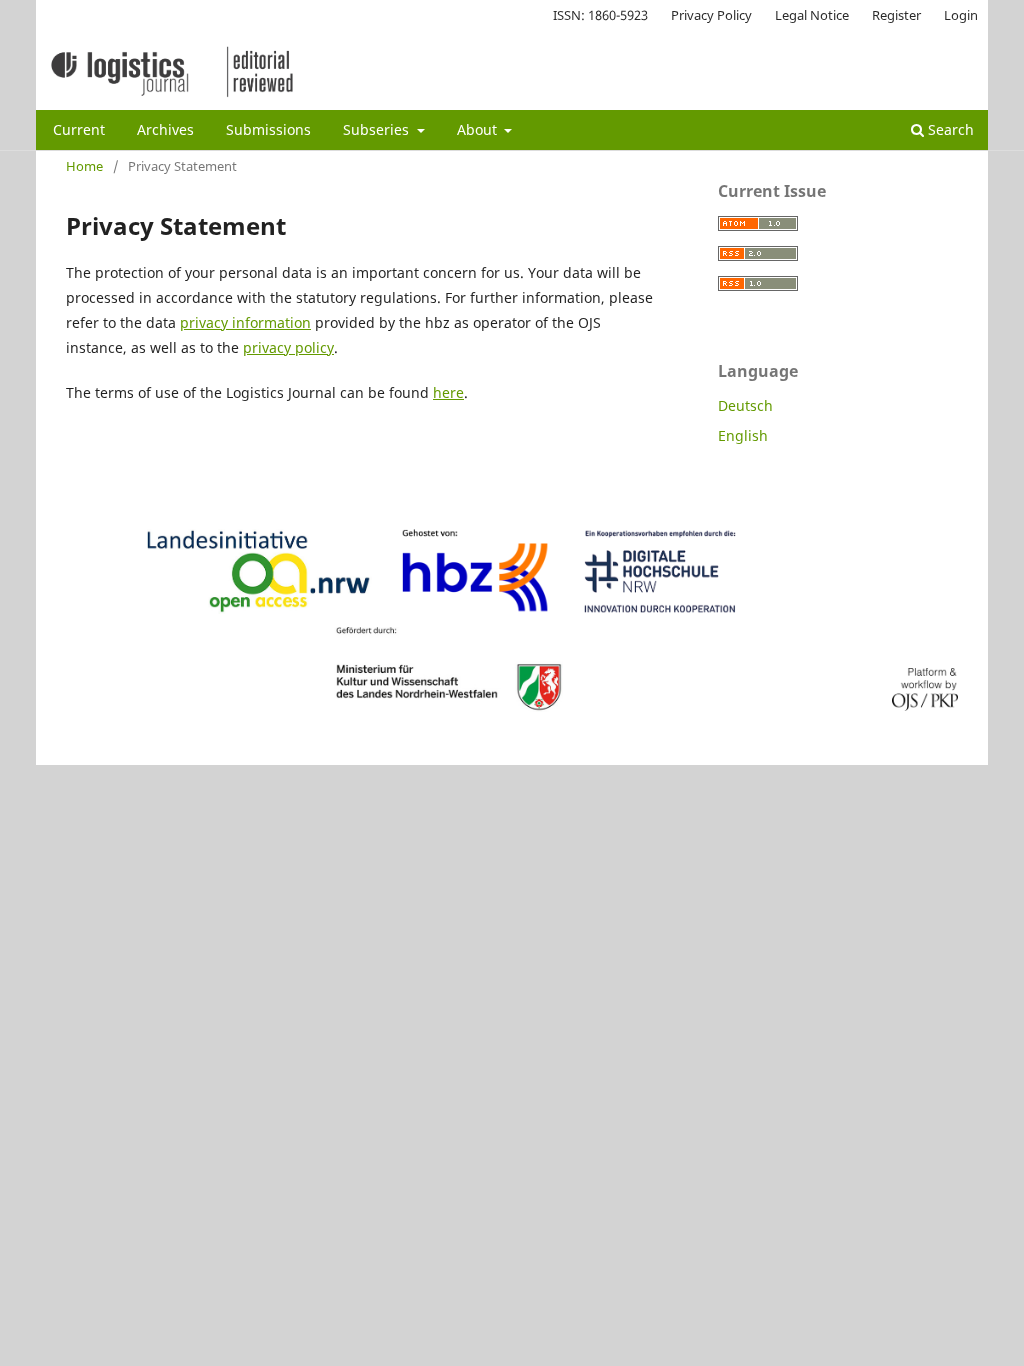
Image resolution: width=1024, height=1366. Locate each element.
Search (949, 129)
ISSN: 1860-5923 (600, 15)
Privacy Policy (711, 15)
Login (961, 15)
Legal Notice (812, 15)
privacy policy (288, 347)
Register (896, 15)
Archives (165, 129)
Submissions (268, 129)
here (448, 392)
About (479, 129)
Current (79, 129)
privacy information (245, 322)
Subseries (378, 129)
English (743, 435)
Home (84, 166)
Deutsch (745, 405)
